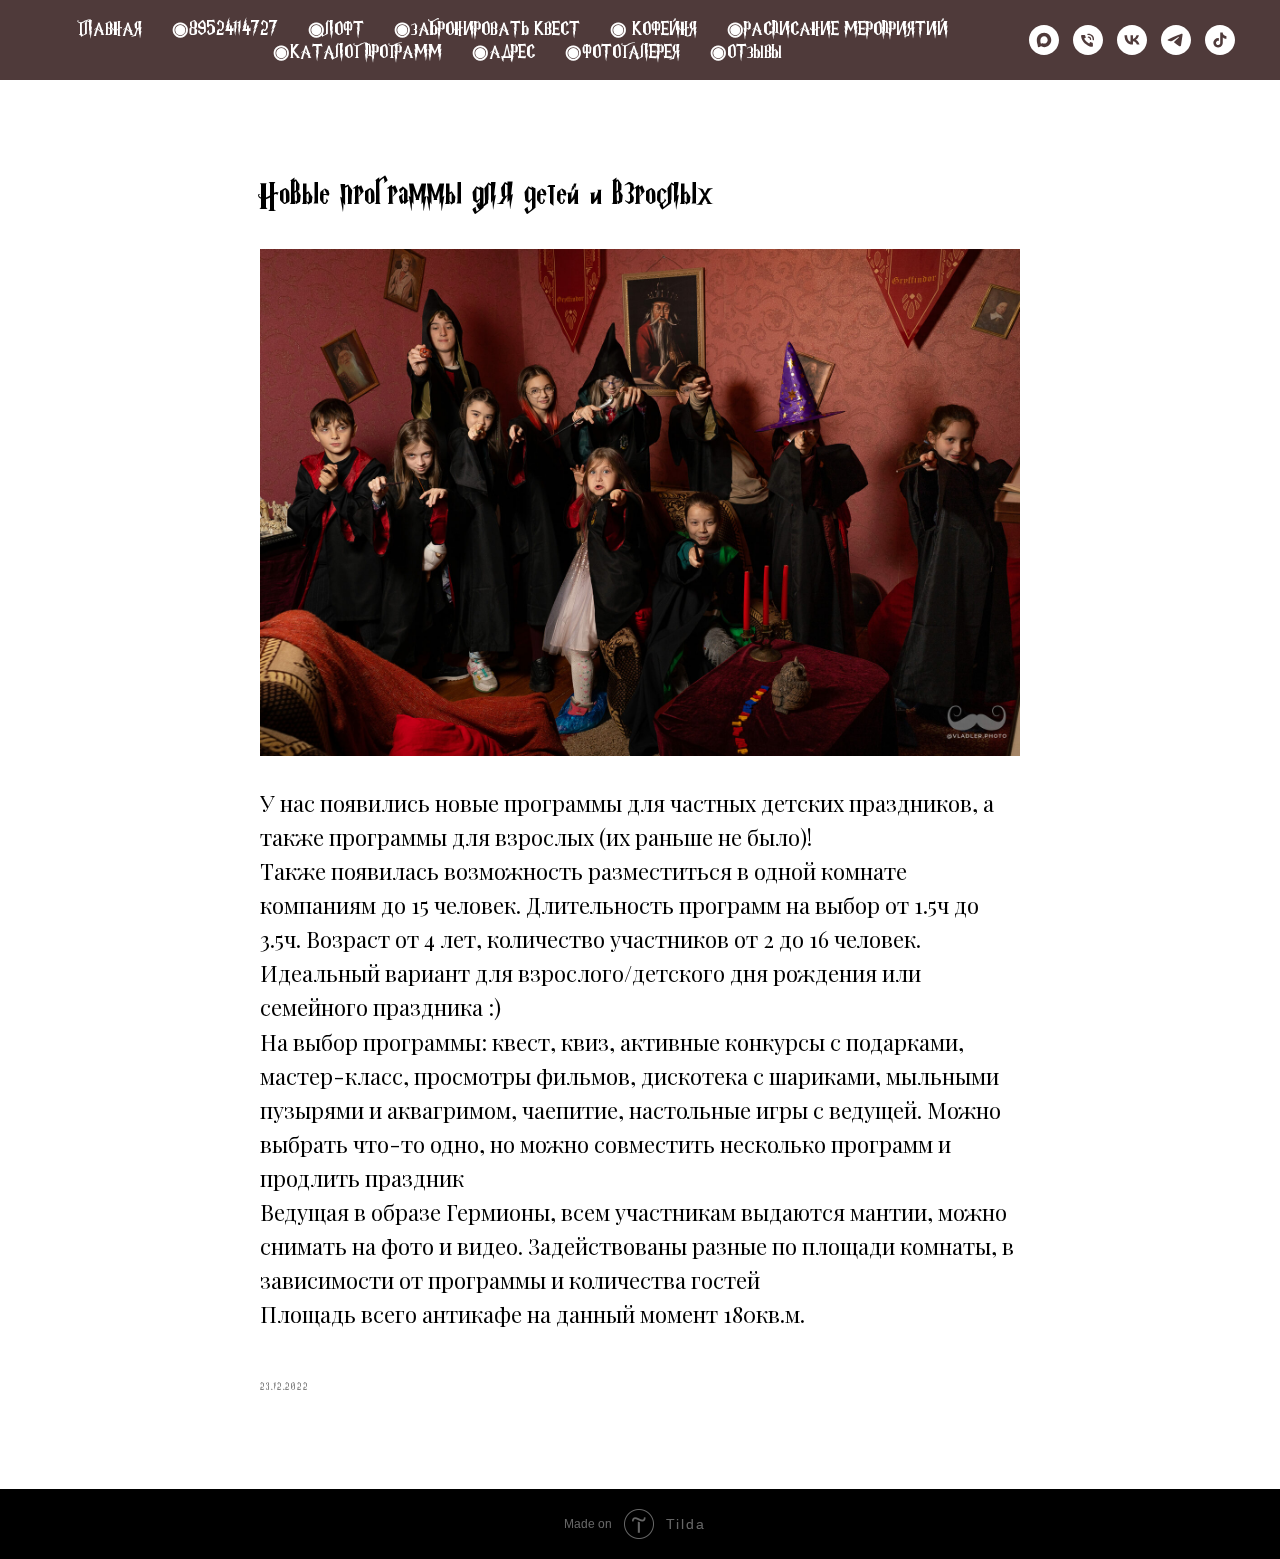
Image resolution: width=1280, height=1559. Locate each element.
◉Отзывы (746, 51)
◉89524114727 (225, 28)
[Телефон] (1088, 40)
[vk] (1132, 40)
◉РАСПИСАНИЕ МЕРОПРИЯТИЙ (837, 28)
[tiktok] (1220, 40)
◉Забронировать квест (487, 28)
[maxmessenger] (1044, 40)
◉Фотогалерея (622, 51)
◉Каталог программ (357, 51)
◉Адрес (503, 51)
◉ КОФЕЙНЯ (653, 28)
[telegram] (1176, 40)
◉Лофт (336, 28)
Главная (109, 28)
